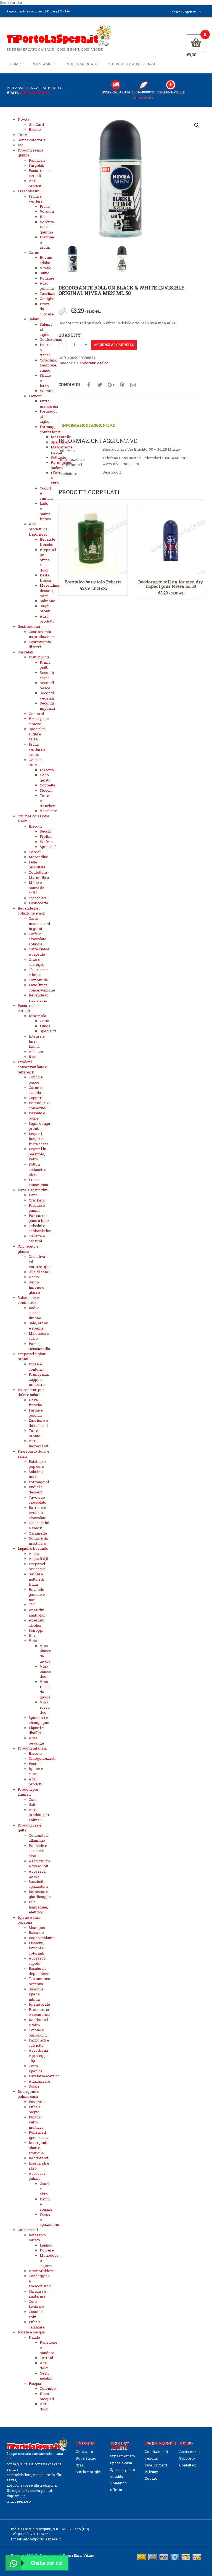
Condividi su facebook (89, 385)
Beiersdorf (112, 472)
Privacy (52, 11)
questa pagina (35, 93)
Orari (80, 2465)
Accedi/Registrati (184, 12)
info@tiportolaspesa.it (42, 2539)
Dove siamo (86, 2458)
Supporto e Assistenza (132, 64)
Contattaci (188, 2465)
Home (15, 64)
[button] (197, 125)
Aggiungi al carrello (114, 345)
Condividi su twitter (100, 385)
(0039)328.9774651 (34, 2534)
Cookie (65, 11)
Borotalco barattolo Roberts (93, 582)
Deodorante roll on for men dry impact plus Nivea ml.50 (171, 584)
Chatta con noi (47, 2563)
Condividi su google (111, 385)
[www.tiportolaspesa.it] (59, 35)
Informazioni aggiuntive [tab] (88, 425)
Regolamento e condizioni (26, 11)
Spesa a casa (121, 2463)
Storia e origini (88, 2472)
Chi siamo (42, 64)
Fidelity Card (156, 2465)
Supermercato (82, 64)
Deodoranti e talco (93, 363)
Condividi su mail (133, 385)
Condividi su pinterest (122, 385)
